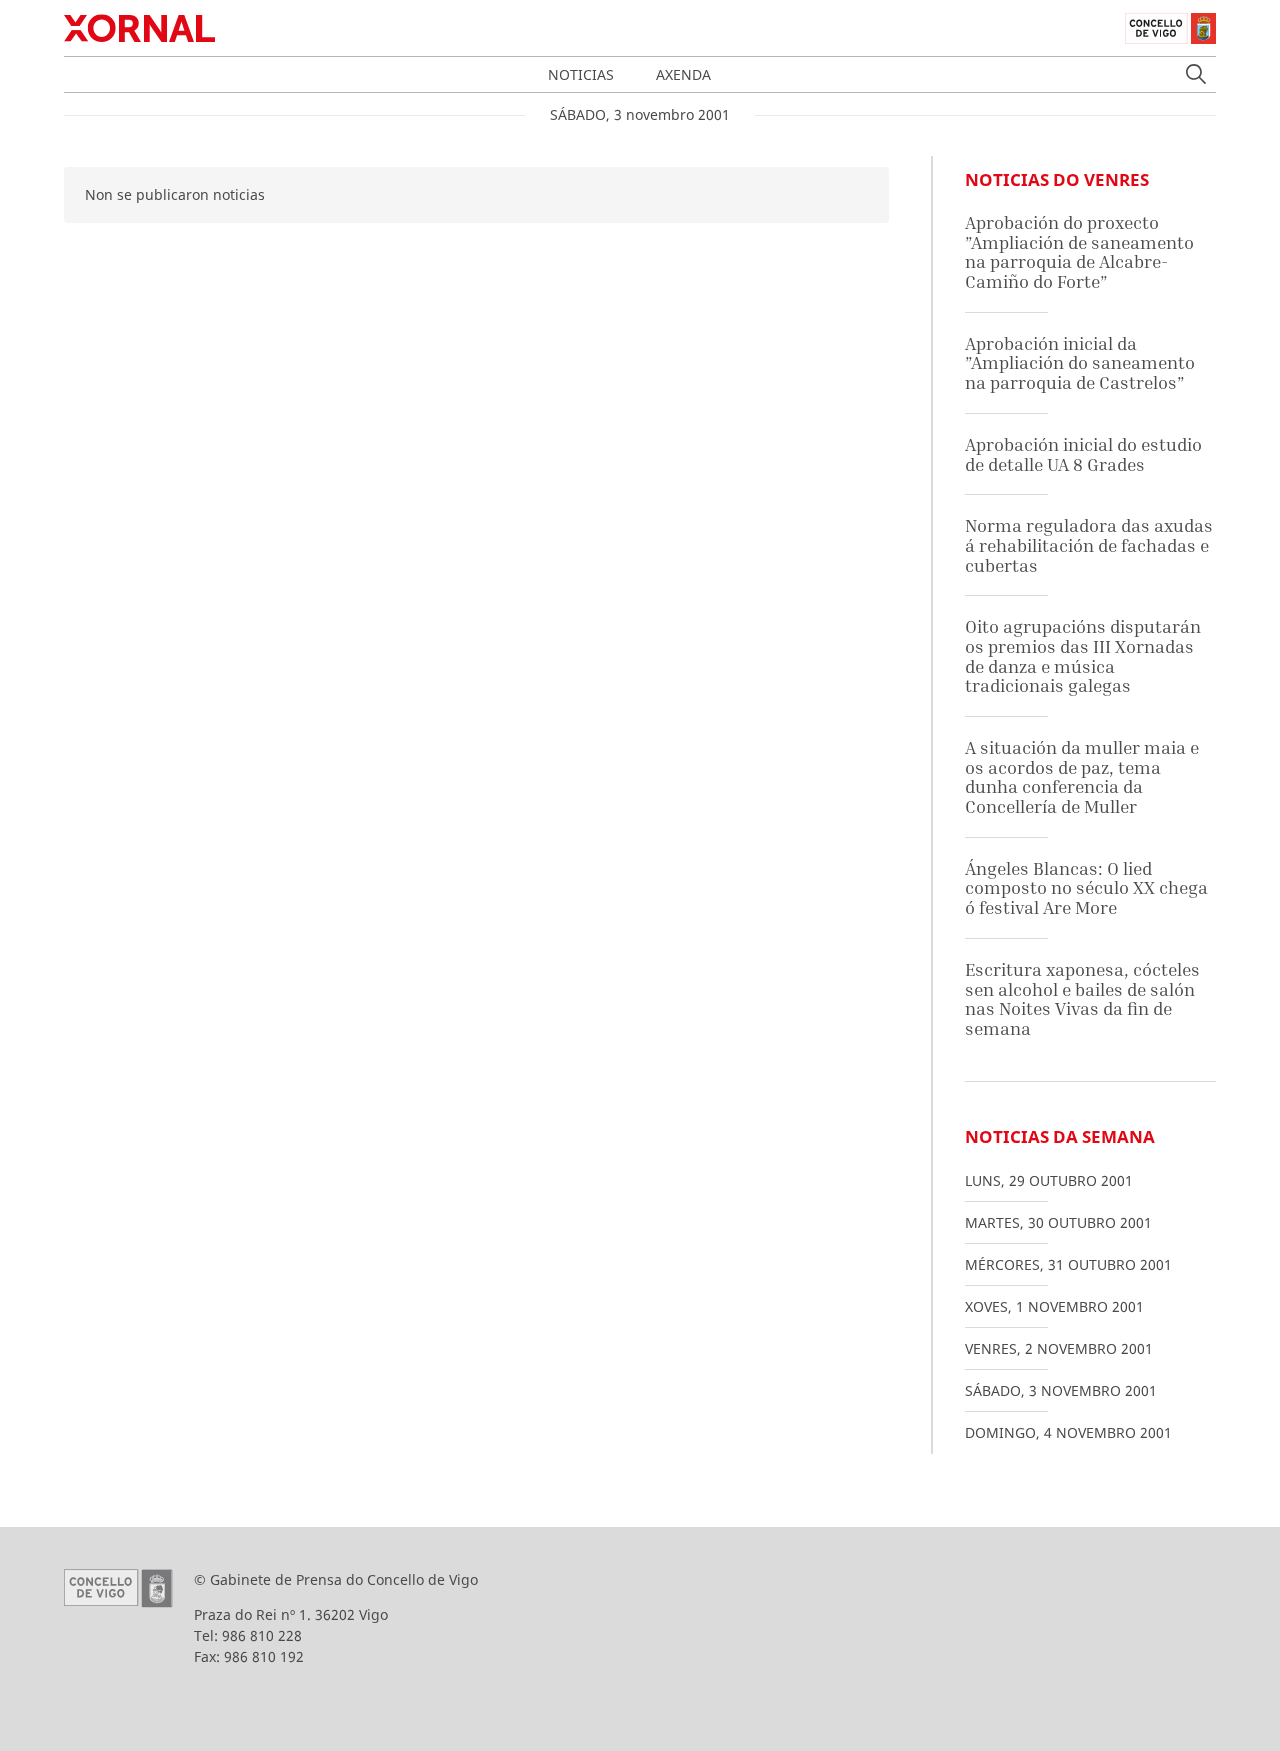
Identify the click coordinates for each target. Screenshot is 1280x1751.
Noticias (581, 74)
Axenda (683, 74)
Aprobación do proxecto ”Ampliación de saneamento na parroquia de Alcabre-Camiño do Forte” (1079, 252)
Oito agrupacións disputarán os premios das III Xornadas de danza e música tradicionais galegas (1083, 656)
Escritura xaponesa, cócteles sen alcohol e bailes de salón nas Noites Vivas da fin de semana (1082, 999)
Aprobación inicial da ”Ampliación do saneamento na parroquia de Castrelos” (1080, 363)
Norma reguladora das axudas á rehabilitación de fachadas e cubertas (1089, 545)
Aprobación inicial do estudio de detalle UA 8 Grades (1083, 454)
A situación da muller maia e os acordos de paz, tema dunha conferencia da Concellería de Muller (1082, 777)
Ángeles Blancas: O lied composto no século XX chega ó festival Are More (1086, 888)
